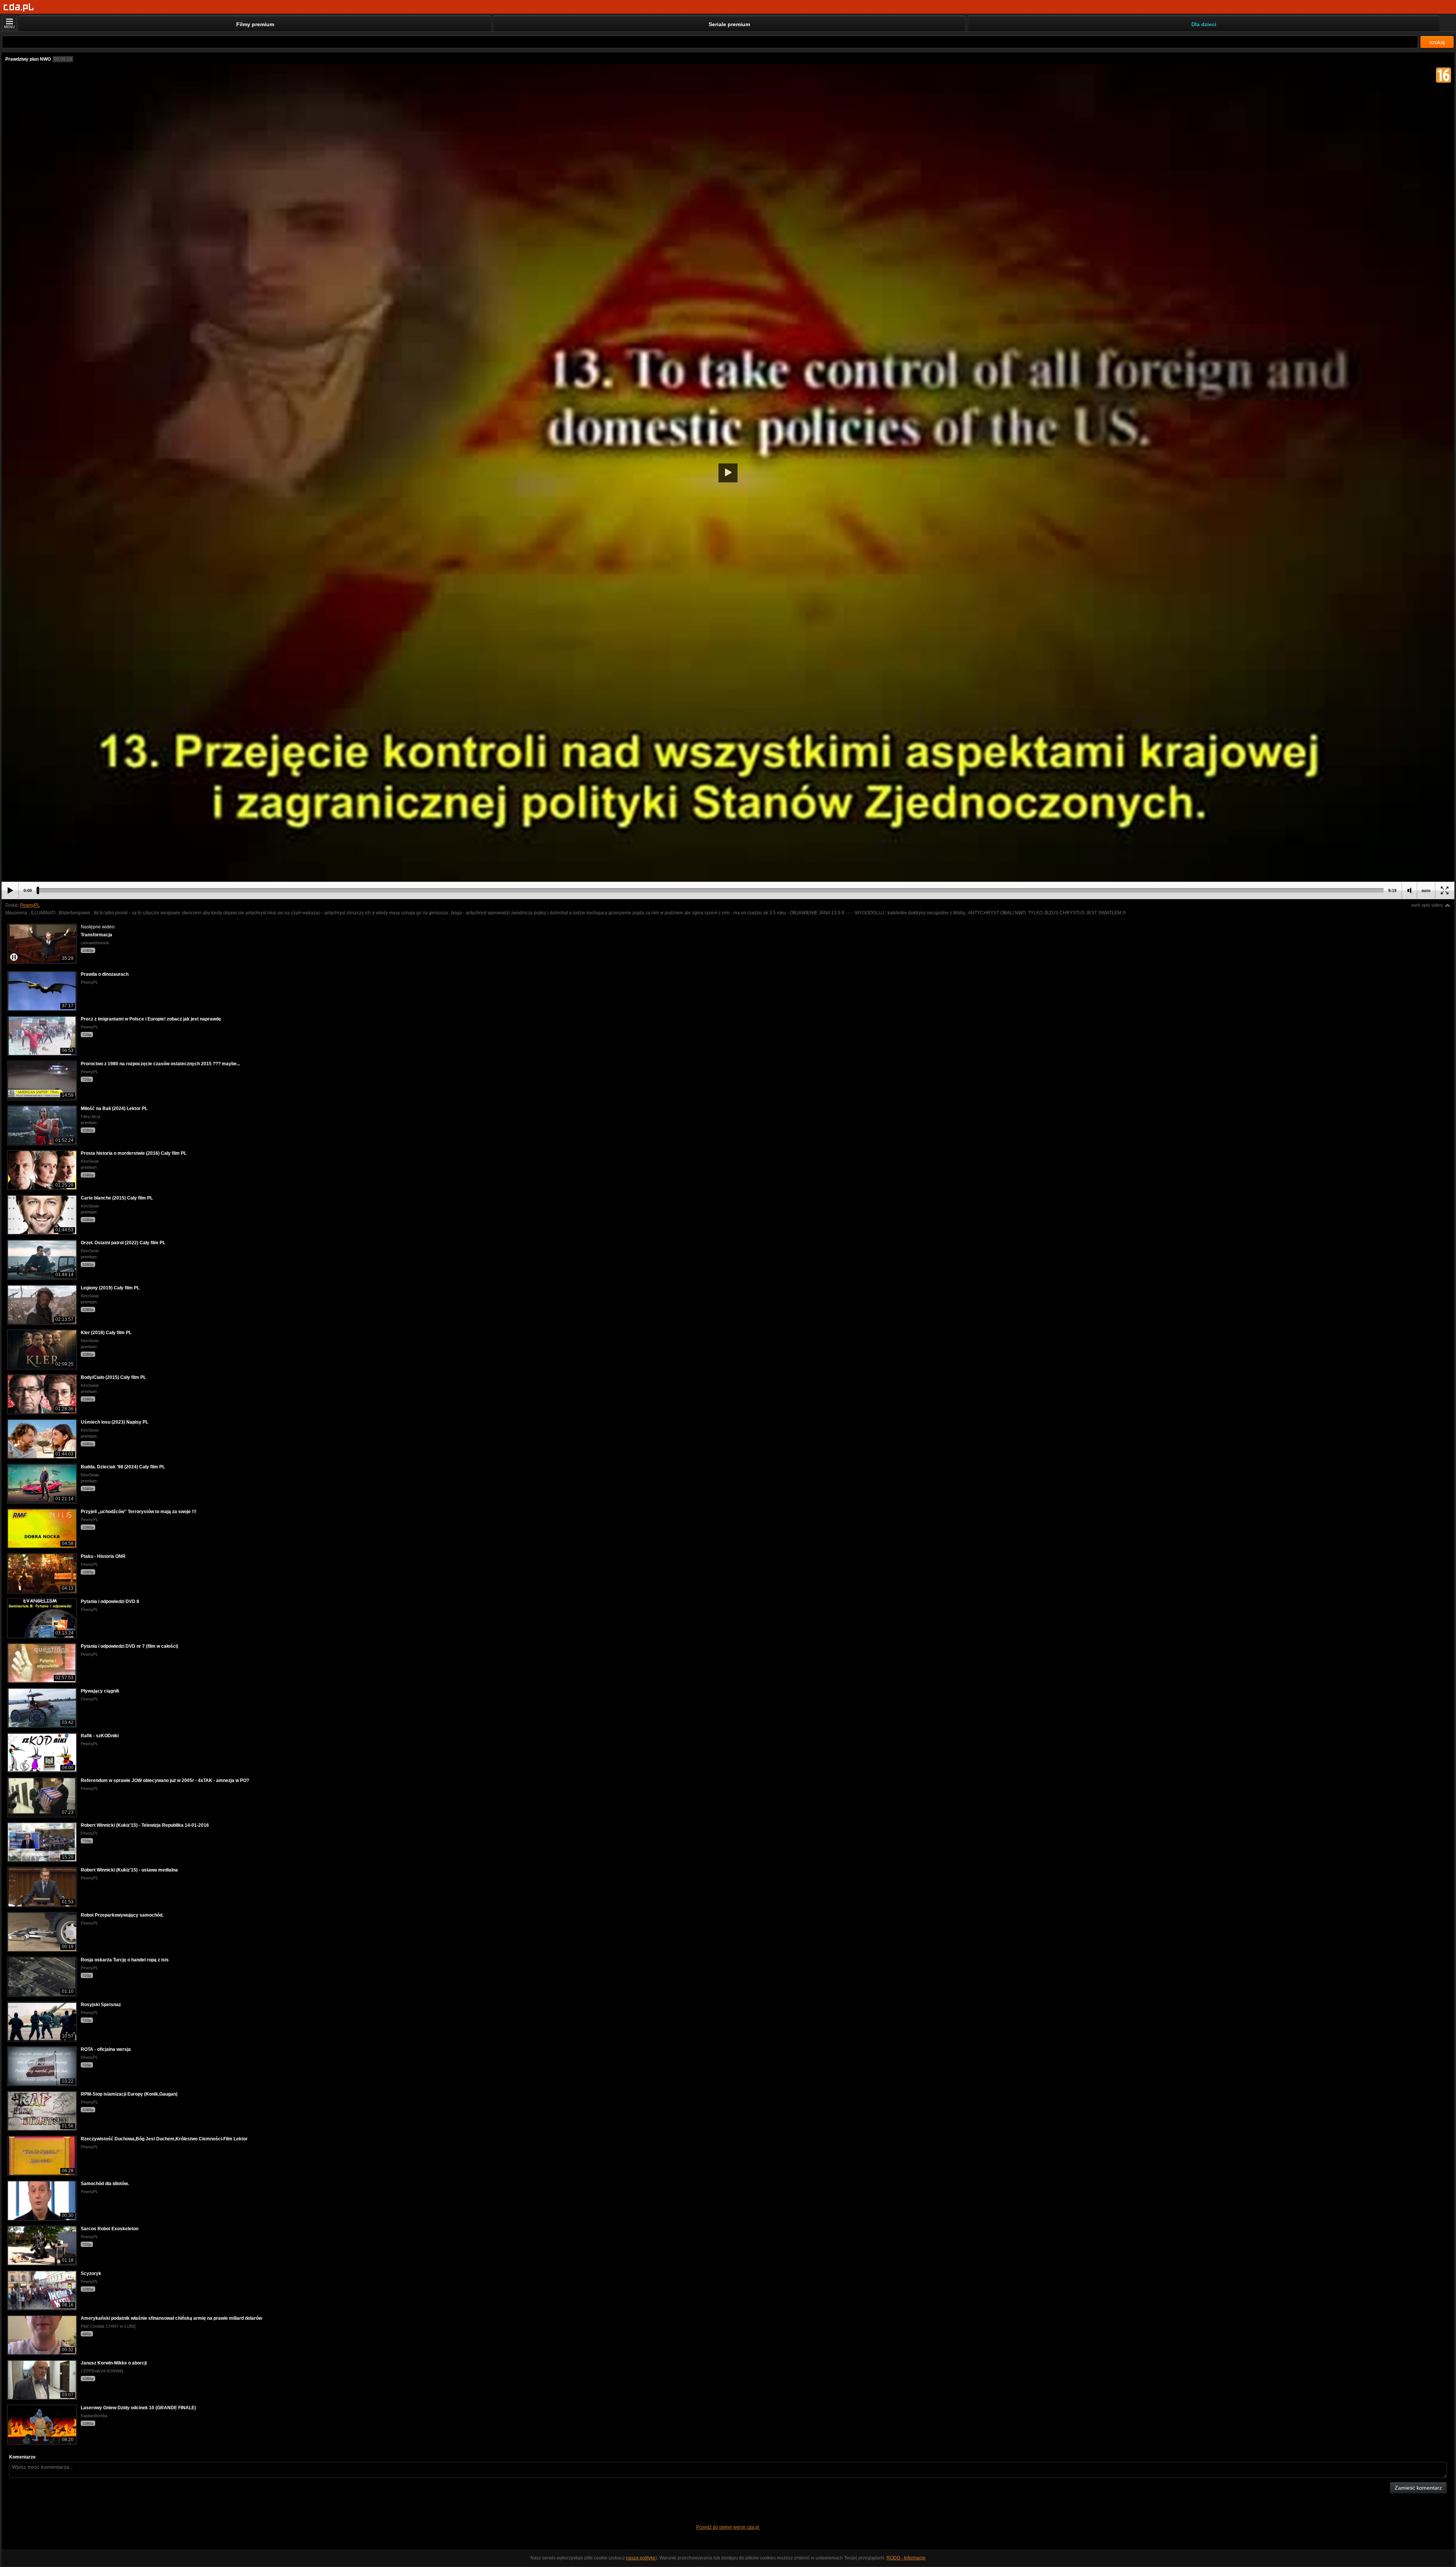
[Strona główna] (19, 7)
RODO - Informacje (906, 2558)
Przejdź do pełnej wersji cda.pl (728, 2527)
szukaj (1437, 42)
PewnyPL (30, 905)
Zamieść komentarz (1418, 2488)
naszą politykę (641, 2558)
